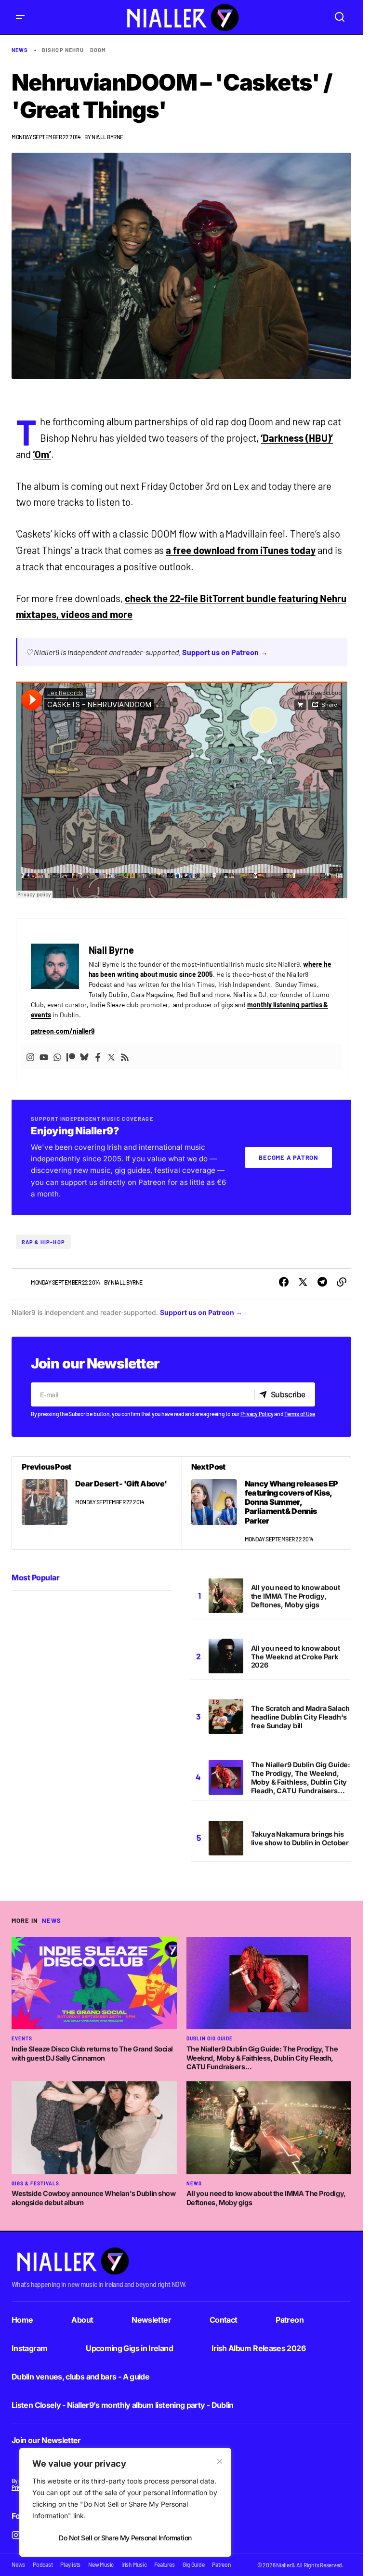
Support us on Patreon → (225, 652)
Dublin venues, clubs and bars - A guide (80, 2377)
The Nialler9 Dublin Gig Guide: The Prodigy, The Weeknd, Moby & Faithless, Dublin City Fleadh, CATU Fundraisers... (301, 1778)
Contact (224, 2320)
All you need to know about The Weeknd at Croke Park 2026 (296, 1657)
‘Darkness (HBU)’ (297, 438)
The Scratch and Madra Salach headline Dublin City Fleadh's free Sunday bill (300, 1717)
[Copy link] (342, 1282)
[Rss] (125, 1057)
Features (164, 2564)
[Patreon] (71, 1057)
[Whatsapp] (57, 1057)
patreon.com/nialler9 (63, 1031)
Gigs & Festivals (35, 2183)
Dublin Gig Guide (210, 2038)
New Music (101, 2564)
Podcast (43, 2564)
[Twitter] (111, 1057)
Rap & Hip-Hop (43, 1242)
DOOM (98, 50)
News (20, 50)
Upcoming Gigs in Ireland (129, 2348)
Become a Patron (289, 1157)
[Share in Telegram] (322, 1282)
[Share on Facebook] (284, 1282)
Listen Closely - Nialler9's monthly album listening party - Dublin (123, 2405)
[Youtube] (44, 1057)
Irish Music (134, 2564)
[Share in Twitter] (303, 1282)
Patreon (290, 2320)
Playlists (70, 2564)
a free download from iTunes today (241, 550)
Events (22, 2038)
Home (22, 2320)
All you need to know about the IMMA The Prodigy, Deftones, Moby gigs (296, 1596)
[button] (20, 17)
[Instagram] (30, 1057)
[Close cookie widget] (220, 2461)
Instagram (29, 2348)
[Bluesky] (84, 1057)
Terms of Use (300, 1414)
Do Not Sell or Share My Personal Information (125, 2538)
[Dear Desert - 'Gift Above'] (97, 1503)
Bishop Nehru (63, 50)
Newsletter (151, 2320)
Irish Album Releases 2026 (258, 2348)
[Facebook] (98, 1057)
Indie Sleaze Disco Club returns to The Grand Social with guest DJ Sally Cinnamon (92, 2053)
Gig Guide (194, 2564)
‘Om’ (42, 454)
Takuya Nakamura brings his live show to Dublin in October (300, 1838)
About (82, 2320)
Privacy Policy (257, 1414)
